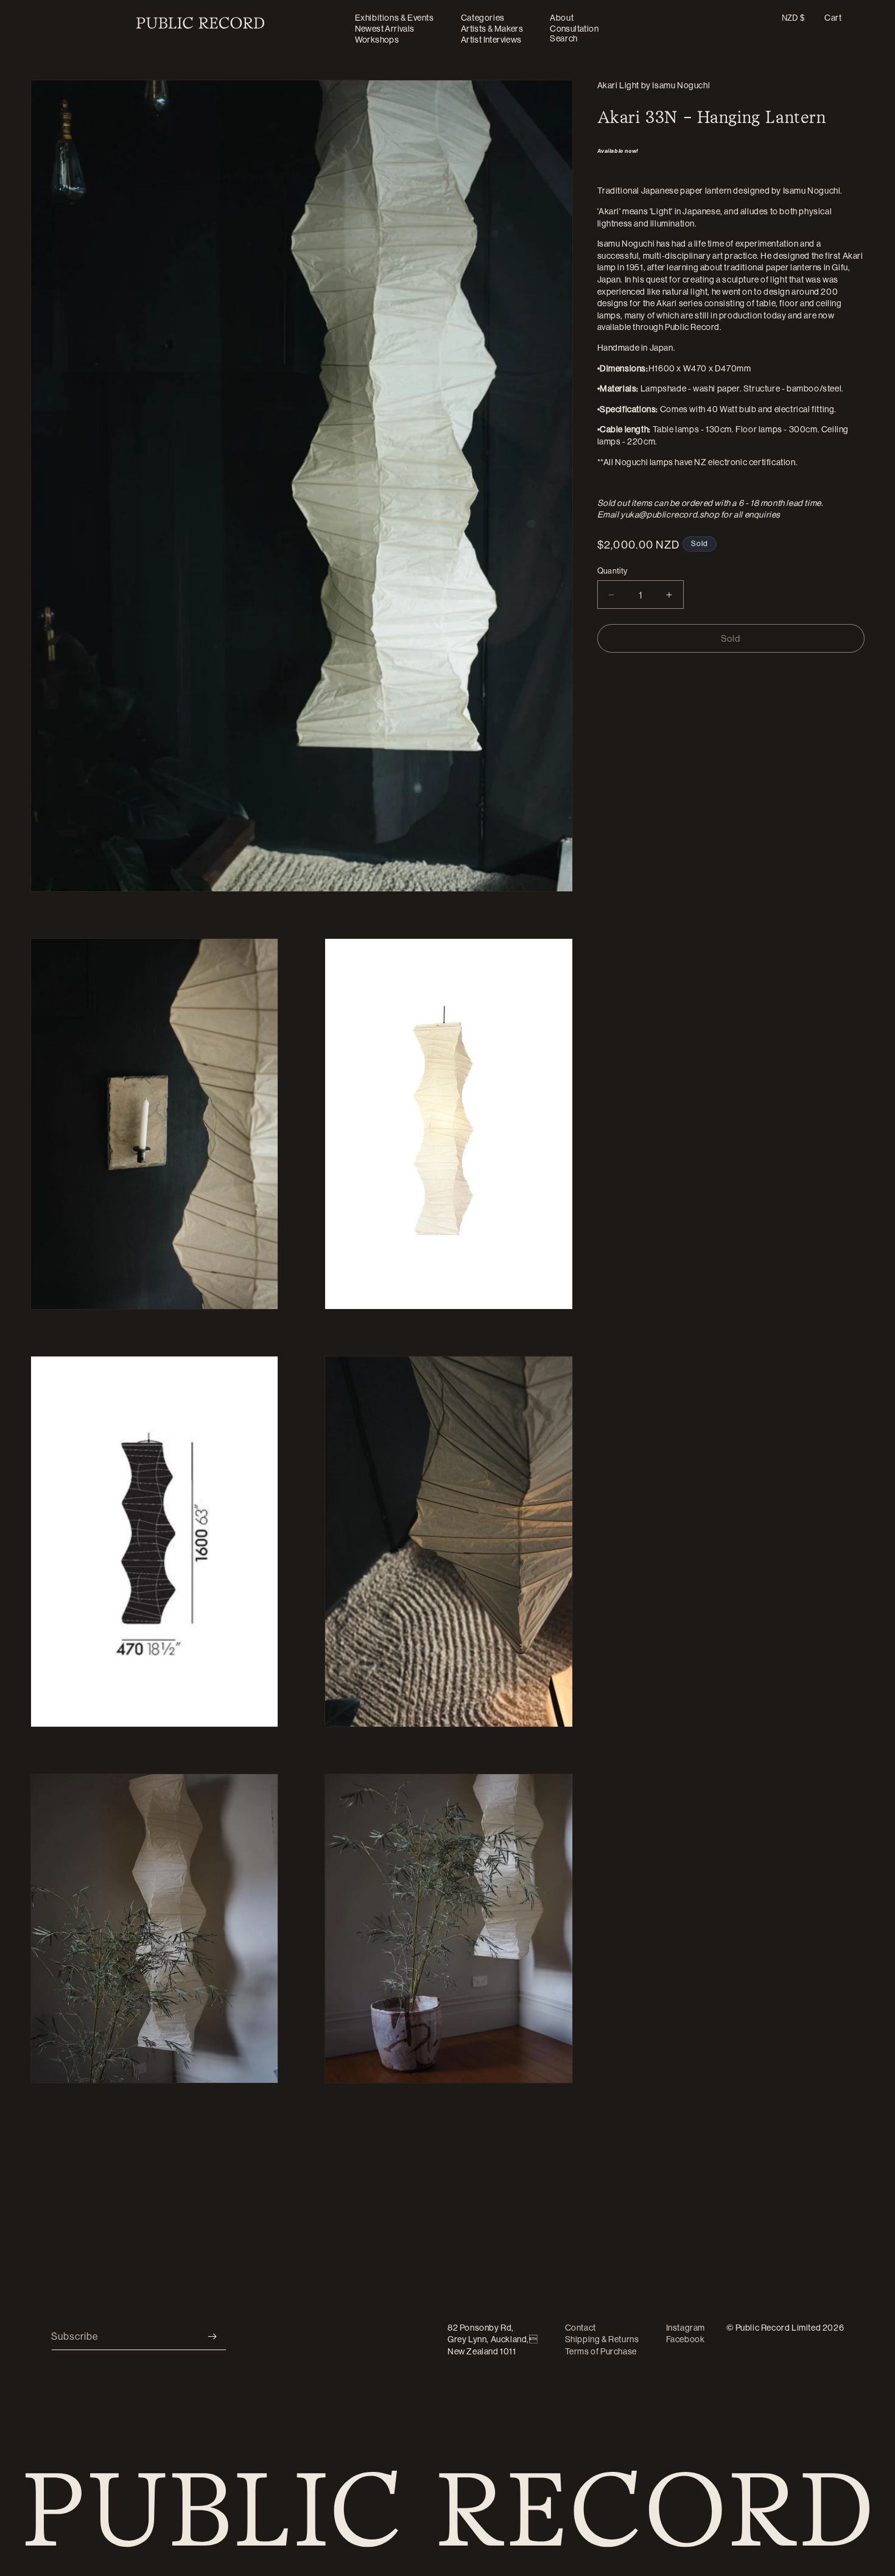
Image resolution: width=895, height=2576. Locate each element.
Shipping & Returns (602, 2339)
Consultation (574, 29)
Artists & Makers (492, 29)
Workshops (377, 40)
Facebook (686, 2339)
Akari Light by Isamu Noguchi (654, 85)
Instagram (686, 2328)
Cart (833, 18)
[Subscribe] (212, 2336)
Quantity (612, 570)
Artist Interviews (491, 40)
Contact (581, 2328)
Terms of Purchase (601, 2351)
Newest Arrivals (385, 29)
